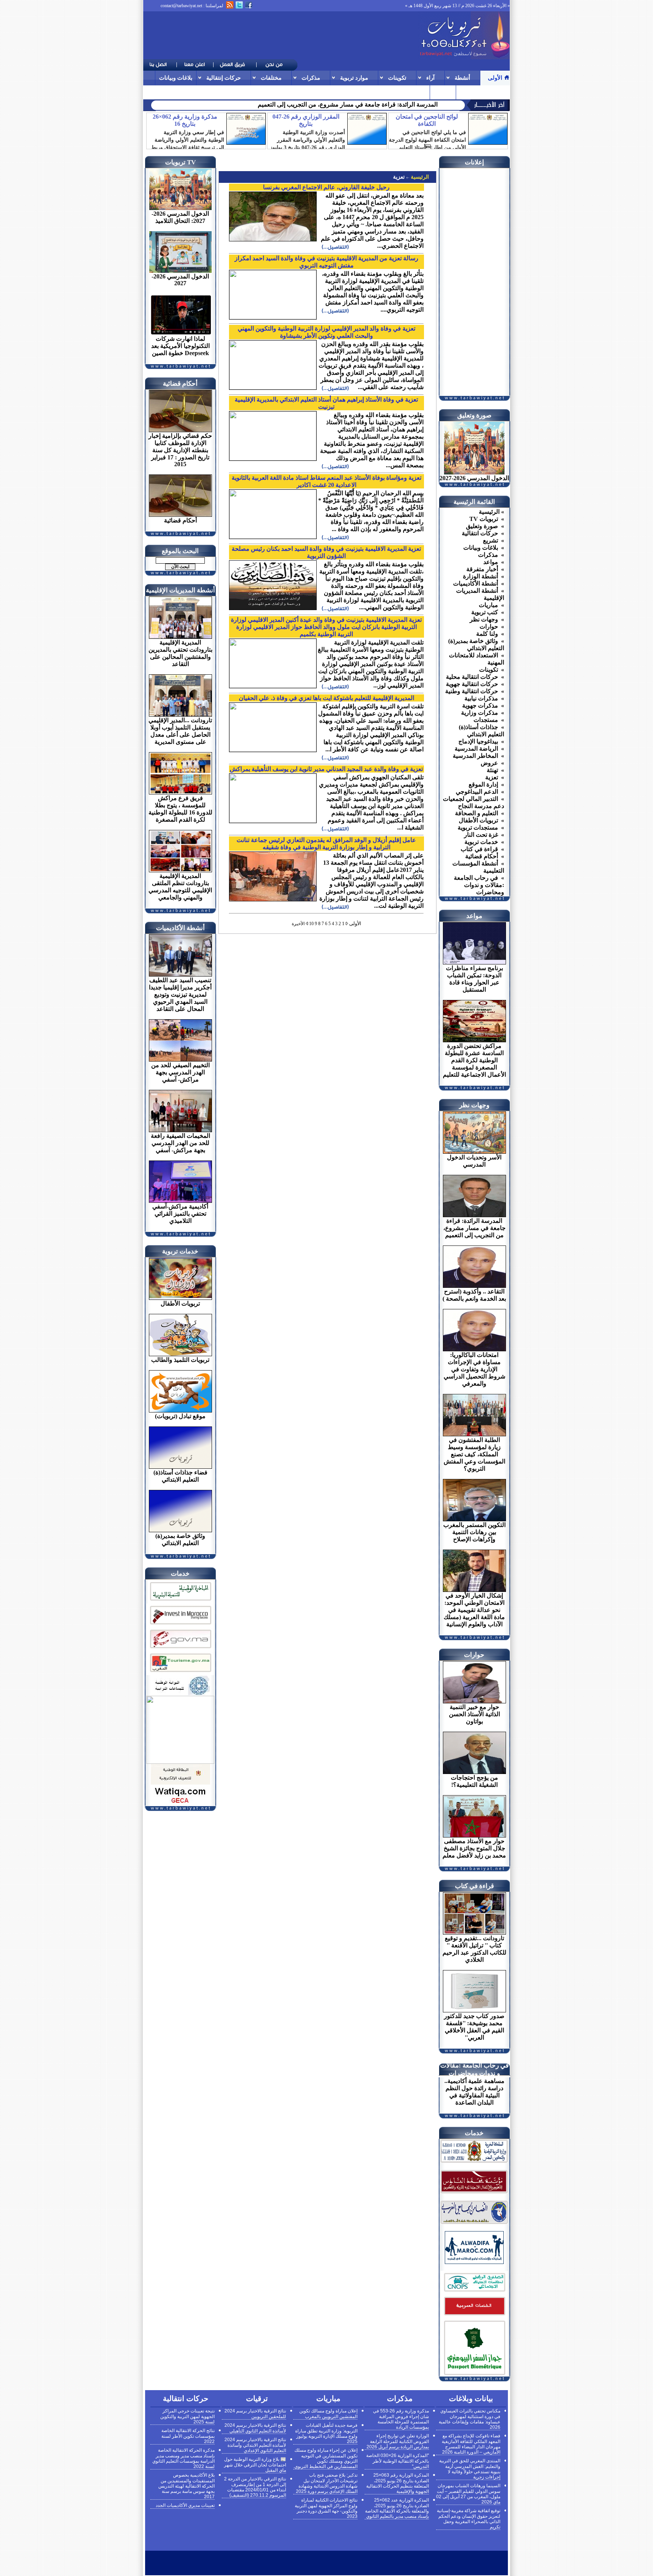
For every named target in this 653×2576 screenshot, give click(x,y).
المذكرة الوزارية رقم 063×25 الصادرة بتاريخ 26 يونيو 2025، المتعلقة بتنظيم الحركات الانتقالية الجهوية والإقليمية (398, 2483)
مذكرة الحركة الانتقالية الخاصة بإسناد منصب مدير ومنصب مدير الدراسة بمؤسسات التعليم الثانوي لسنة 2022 (183, 2458)
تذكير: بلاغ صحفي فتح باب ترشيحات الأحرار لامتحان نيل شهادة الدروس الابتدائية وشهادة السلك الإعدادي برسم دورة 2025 (327, 2483)
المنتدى (443, 92)
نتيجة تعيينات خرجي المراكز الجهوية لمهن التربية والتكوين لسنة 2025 (187, 2416)
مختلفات (271, 78)
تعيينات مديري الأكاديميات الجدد (185, 2505)
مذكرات (311, 78)
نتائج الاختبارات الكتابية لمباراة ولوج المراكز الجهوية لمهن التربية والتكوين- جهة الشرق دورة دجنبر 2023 (326, 2508)
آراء (430, 78)
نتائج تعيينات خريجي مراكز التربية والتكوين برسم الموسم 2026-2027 (354, 104)
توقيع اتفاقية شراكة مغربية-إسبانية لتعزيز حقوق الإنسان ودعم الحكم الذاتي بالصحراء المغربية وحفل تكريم (469, 2519)
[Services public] (474, 2316)
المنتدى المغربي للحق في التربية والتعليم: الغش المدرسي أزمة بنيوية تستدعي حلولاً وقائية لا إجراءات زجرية (470, 2469)
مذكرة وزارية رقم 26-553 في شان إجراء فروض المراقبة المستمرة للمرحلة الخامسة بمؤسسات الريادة (401, 2419)
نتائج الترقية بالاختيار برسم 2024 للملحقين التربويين (255, 2414)
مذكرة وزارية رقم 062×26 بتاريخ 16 (185, 120)
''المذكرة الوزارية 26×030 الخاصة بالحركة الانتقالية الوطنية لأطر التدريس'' (398, 2461)
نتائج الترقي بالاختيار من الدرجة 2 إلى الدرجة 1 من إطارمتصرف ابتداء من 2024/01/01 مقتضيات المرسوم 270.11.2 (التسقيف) (255, 2487)
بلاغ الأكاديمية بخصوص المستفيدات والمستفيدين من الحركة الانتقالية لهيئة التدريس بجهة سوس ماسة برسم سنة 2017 (186, 2486)
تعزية (399, 177)
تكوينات (397, 78)
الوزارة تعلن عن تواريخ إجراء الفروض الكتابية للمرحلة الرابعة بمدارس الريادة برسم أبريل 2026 (398, 2441)
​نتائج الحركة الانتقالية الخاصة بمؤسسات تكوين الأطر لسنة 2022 (188, 2436)
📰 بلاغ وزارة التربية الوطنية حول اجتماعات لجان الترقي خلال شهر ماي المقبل (255, 2465)
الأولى (495, 78)
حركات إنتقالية (224, 78)
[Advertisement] (281, 36)
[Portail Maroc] (474, 2262)
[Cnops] (474, 2292)
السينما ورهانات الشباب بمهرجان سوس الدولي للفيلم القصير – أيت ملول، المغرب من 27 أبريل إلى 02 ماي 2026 (468, 2494)
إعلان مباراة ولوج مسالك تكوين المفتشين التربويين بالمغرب (328, 2414)
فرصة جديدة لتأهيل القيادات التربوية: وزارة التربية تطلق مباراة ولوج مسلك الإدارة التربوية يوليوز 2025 (326, 2433)
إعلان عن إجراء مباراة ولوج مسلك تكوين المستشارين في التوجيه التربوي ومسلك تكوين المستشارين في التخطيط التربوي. (325, 2458)
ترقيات (468, 92)
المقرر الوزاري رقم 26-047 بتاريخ (306, 120)
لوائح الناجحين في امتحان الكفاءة (427, 120)
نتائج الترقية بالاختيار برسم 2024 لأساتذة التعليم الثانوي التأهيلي (255, 2428)
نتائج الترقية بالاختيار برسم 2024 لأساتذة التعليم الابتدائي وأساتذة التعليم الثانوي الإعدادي (255, 2445)
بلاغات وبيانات (176, 78)
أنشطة (462, 78)
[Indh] (180, 1602)
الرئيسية (419, 177)
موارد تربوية (354, 78)
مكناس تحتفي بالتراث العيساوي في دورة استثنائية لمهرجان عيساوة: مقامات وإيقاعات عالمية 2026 (470, 2419)
